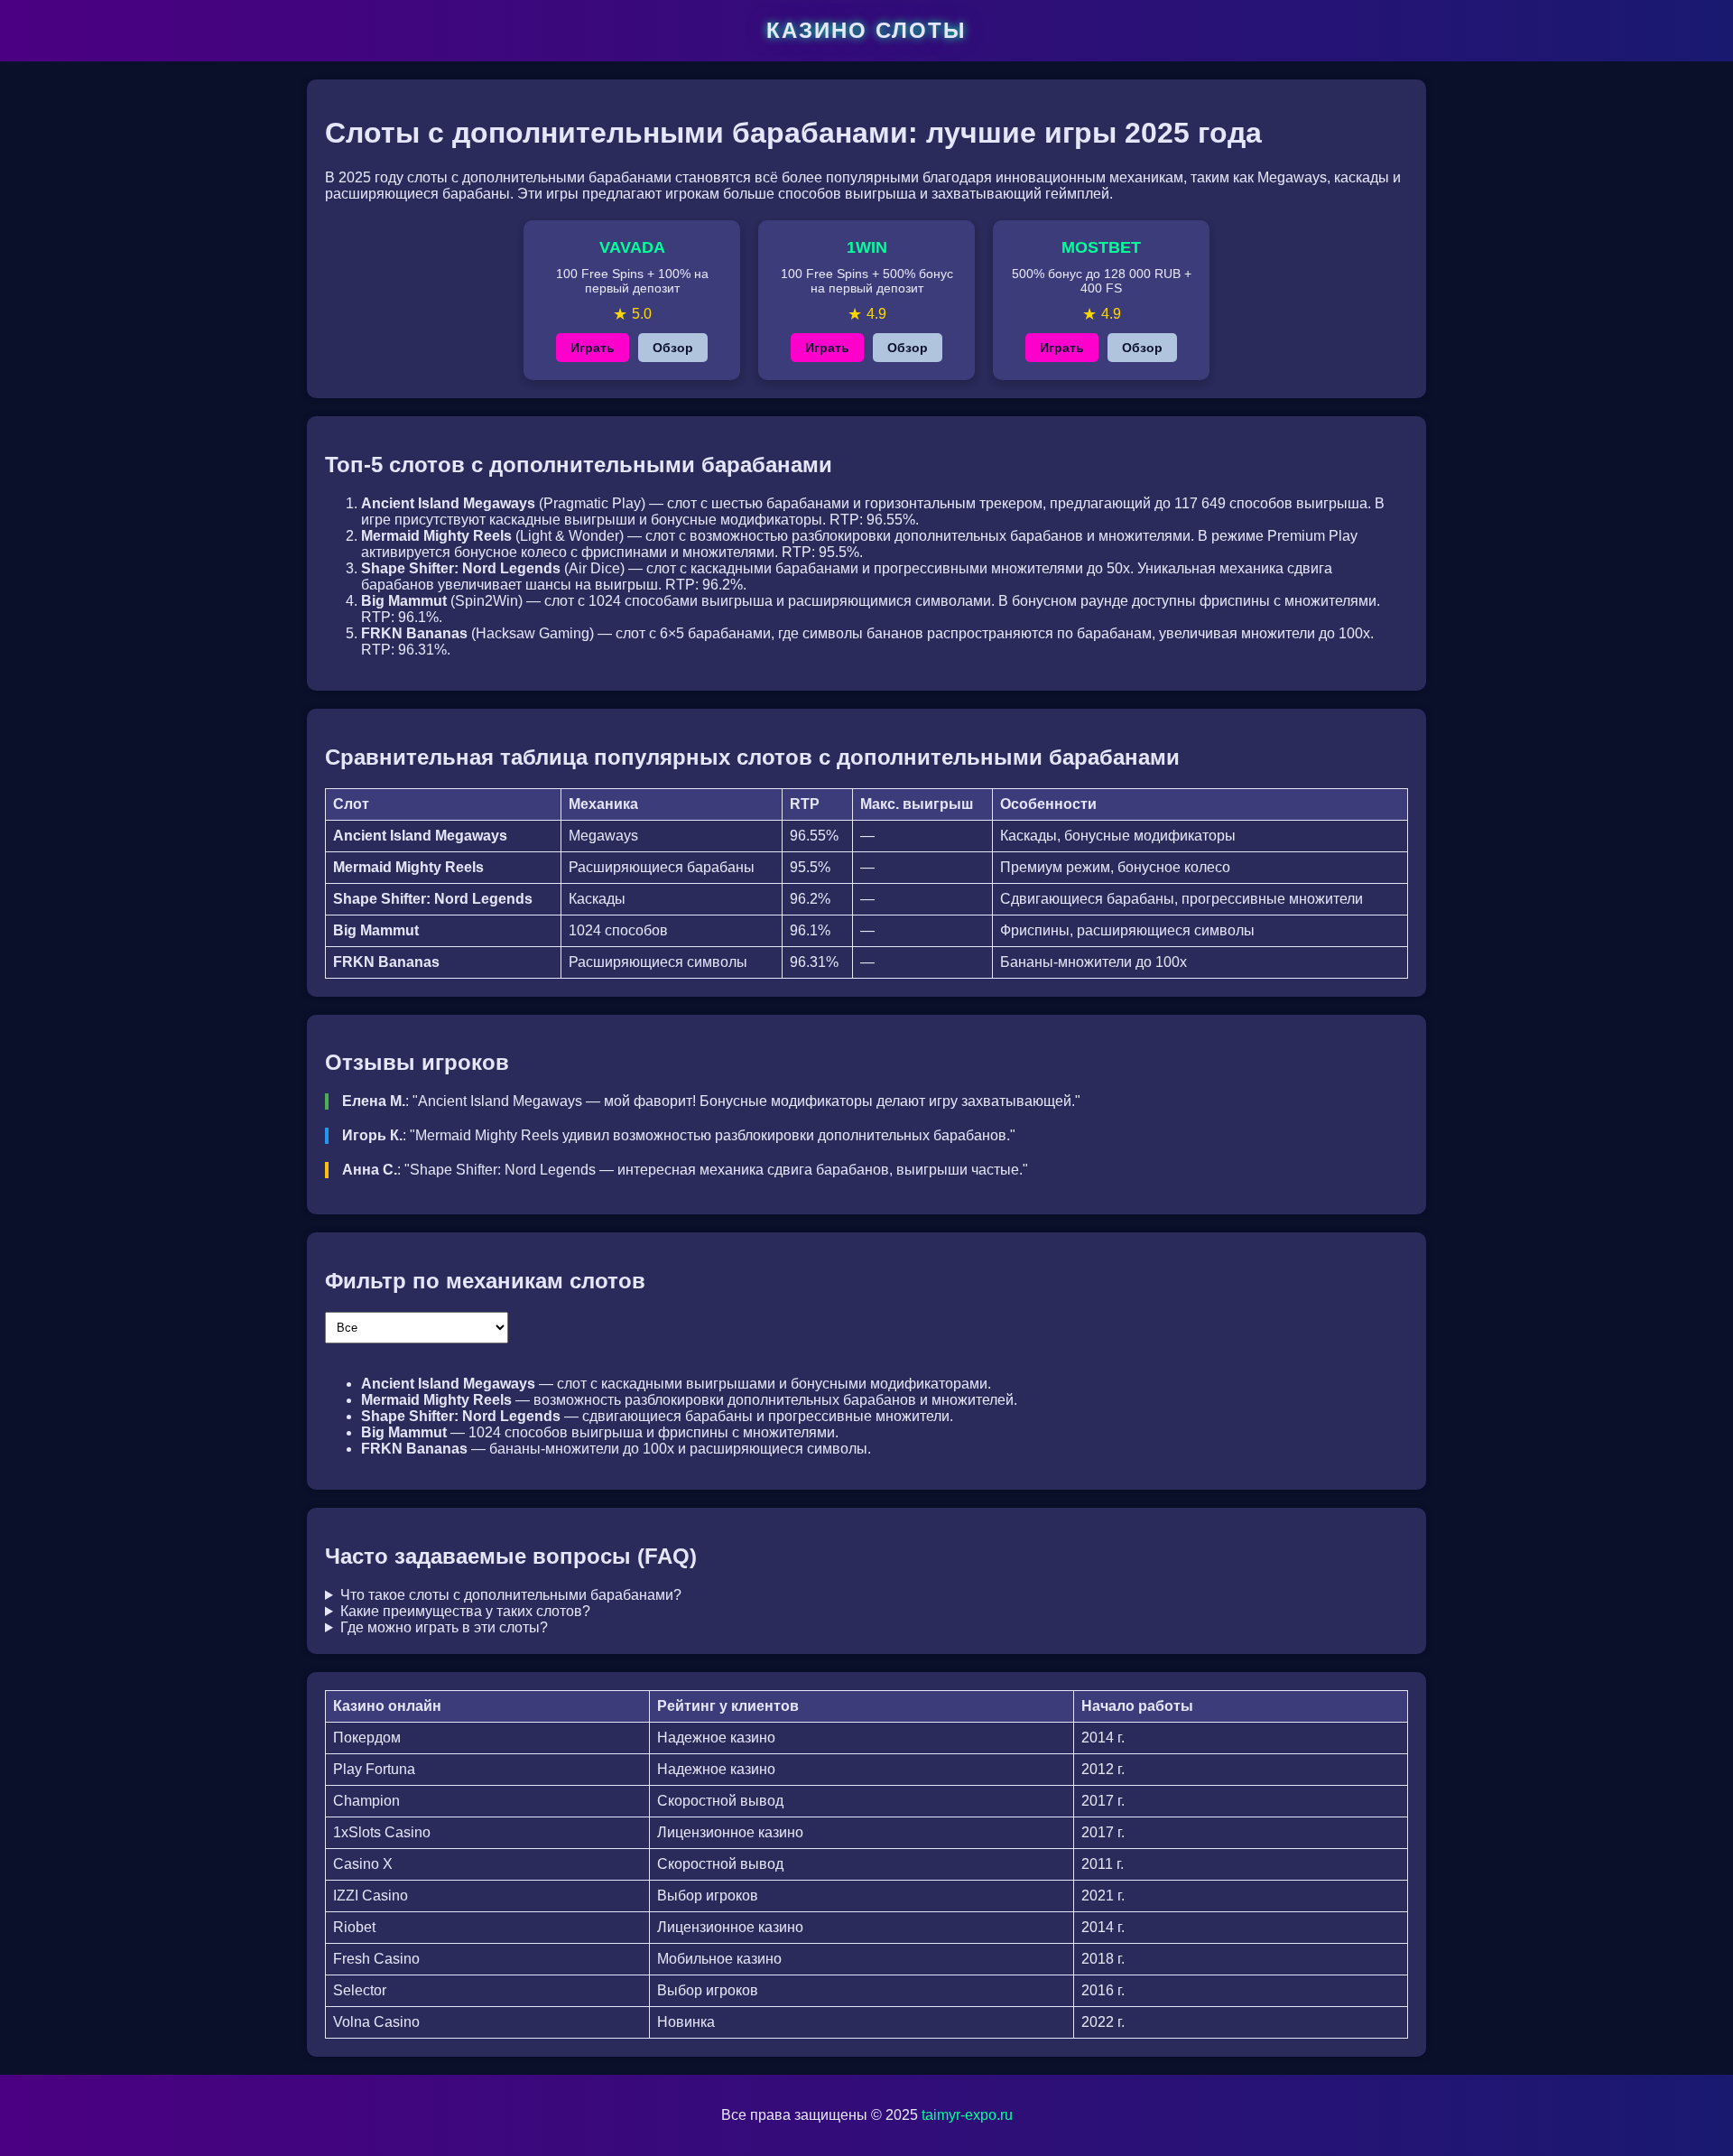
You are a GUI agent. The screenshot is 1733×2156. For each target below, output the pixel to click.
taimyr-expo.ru (967, 2115)
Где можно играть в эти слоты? (444, 1627)
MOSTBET (1101, 247)
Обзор (673, 348)
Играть (593, 348)
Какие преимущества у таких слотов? (465, 1611)
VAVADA (632, 247)
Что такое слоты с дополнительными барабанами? (511, 1595)
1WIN (867, 247)
